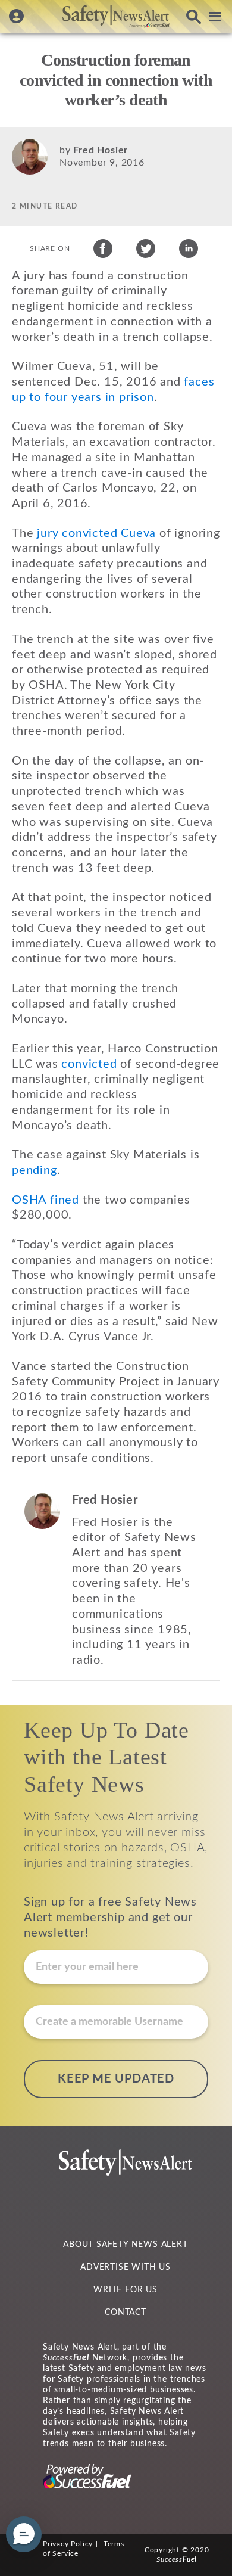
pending (35, 1170)
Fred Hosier (101, 150)
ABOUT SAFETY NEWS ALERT (125, 2245)
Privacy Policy (68, 2544)
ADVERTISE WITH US (126, 2267)
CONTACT (126, 2313)
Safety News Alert (116, 16)
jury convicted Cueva (96, 533)
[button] (24, 2534)
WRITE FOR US (126, 2290)
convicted (89, 1064)
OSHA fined (46, 1200)
